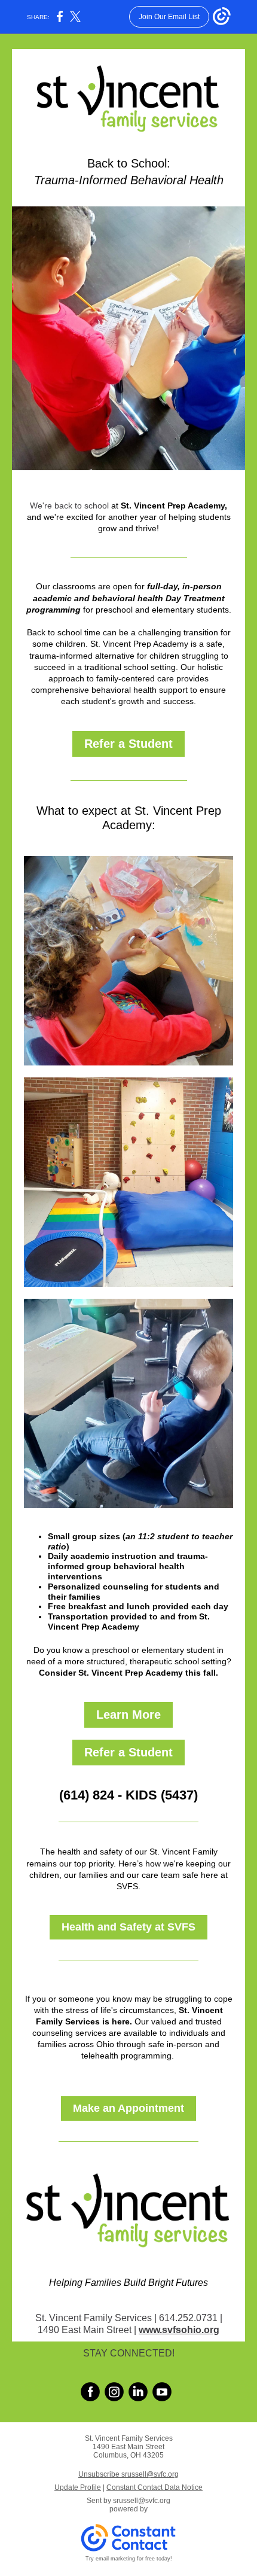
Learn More (128, 1715)
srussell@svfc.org (142, 2501)
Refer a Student (128, 744)
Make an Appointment (128, 2108)
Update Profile (78, 2487)
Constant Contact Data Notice (154, 2487)
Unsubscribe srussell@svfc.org (128, 2474)
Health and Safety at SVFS (128, 1927)
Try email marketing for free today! (129, 2559)
